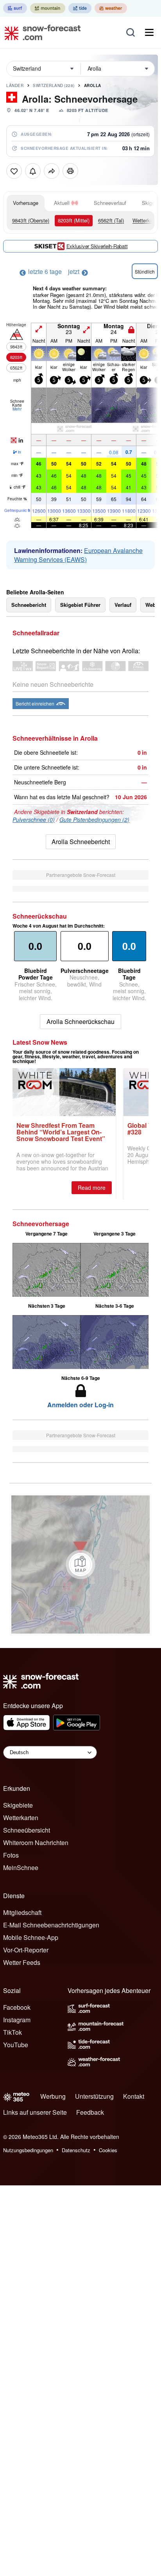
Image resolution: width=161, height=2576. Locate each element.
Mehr (17, 409)
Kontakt (134, 2096)
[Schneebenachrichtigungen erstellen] (33, 171)
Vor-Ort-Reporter (26, 1950)
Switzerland (54, 85)
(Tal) (111, 220)
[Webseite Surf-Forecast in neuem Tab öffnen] (15, 8)
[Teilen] (52, 171)
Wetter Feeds (22, 1962)
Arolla (93, 85)
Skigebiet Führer (80, 605)
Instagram (17, 2020)
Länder (15, 85)
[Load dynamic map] (80, 1564)
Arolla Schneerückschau (80, 1021)
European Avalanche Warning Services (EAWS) (78, 555)
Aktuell (62, 203)
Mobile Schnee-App (31, 1937)
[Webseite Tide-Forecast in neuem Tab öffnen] (80, 8)
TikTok (13, 2032)
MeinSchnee (21, 1868)
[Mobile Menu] (149, 32)
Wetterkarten (21, 1818)
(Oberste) (31, 220)
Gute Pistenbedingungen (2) (94, 820)
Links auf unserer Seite (35, 2112)
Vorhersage (26, 203)
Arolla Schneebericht (81, 842)
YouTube (16, 2045)
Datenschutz (76, 2150)
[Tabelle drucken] (70, 171)
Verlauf (123, 605)
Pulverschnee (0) (34, 820)
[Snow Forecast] (40, 32)
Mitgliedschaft (22, 1912)
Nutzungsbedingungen (28, 2150)
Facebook (17, 2007)
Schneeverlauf (110, 203)
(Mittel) (74, 220)
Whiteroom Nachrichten (36, 1843)
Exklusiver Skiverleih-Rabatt (97, 246)
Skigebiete (18, 1805)
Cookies (108, 2150)
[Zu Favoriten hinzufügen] (14, 171)
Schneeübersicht (27, 1830)
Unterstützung (94, 2096)
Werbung (53, 2096)
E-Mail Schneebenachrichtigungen (51, 1925)
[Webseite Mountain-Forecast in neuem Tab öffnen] (48, 8)
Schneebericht (29, 605)
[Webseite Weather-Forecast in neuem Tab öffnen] (111, 8)
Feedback (90, 2112)
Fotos (11, 1855)
